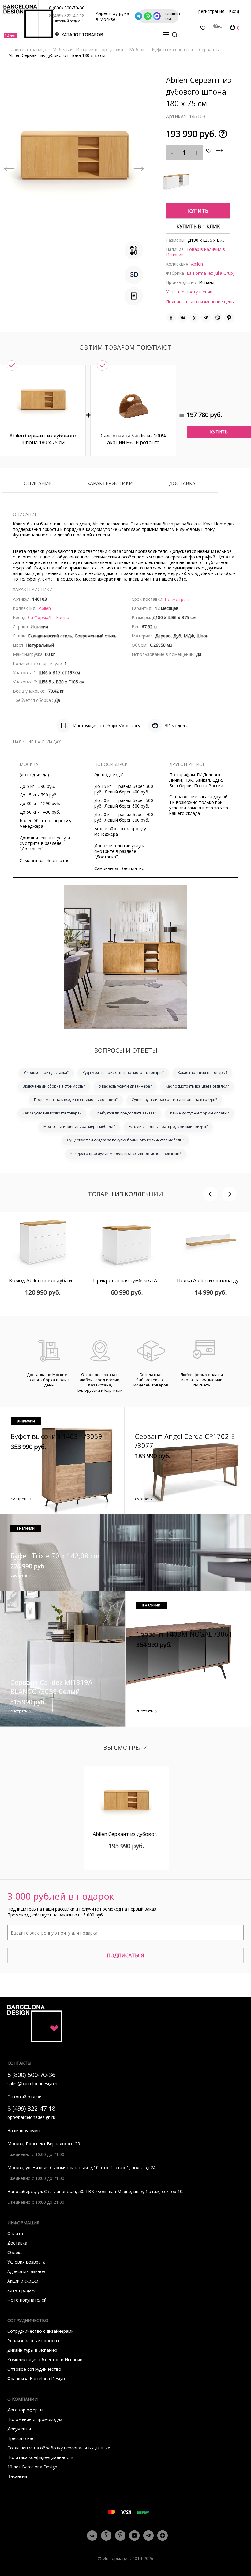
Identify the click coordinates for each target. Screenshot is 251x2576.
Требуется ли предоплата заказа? (126, 1113)
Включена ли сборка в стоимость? (54, 1086)
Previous (9, 165)
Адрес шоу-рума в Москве (112, 16)
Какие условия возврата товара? (52, 1113)
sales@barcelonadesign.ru (33, 2084)
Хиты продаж (21, 2290)
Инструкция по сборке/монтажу (107, 726)
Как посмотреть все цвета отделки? (197, 1086)
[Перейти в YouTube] (134, 2536)
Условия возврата (26, 2262)
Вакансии (17, 2476)
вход (234, 11)
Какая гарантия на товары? (202, 1073)
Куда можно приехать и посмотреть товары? (123, 1073)
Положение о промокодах (35, 2419)
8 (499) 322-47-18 (67, 16)
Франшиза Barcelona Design (36, 2379)
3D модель (176, 726)
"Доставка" (31, 849)
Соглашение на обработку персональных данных (59, 2448)
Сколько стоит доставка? (46, 1073)
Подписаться (125, 1955)
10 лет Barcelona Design (32, 2467)
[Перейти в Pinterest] (120, 2536)
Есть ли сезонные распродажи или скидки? (168, 1127)
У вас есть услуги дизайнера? (125, 1086)
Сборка (15, 2252)
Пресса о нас (21, 2438)
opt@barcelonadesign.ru (31, 2117)
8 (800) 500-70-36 (67, 8)
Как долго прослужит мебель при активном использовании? (126, 1154)
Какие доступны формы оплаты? (199, 1113)
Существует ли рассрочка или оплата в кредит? (174, 1100)
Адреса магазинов (26, 2271)
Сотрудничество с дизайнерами (41, 2331)
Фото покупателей (27, 2300)
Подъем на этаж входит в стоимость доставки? (76, 1100)
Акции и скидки (23, 2281)
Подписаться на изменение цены (200, 302)
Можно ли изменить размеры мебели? (79, 1127)
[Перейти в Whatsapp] (106, 2536)
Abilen (197, 264)
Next (139, 165)
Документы (19, 2429)
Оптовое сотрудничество (34, 2369)
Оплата (15, 2233)
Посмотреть (178, 599)
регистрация (211, 11)
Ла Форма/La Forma (49, 617)
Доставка (182, 484)
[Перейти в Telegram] (148, 2536)
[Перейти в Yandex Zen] (163, 2536)
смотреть (19, 1499)
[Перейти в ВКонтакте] (92, 2536)
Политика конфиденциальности (41, 2457)
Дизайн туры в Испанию (32, 2350)
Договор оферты (25, 2410)
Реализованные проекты (33, 2341)
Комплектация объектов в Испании (45, 2360)
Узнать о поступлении (189, 292)
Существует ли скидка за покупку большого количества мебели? (125, 1140)
